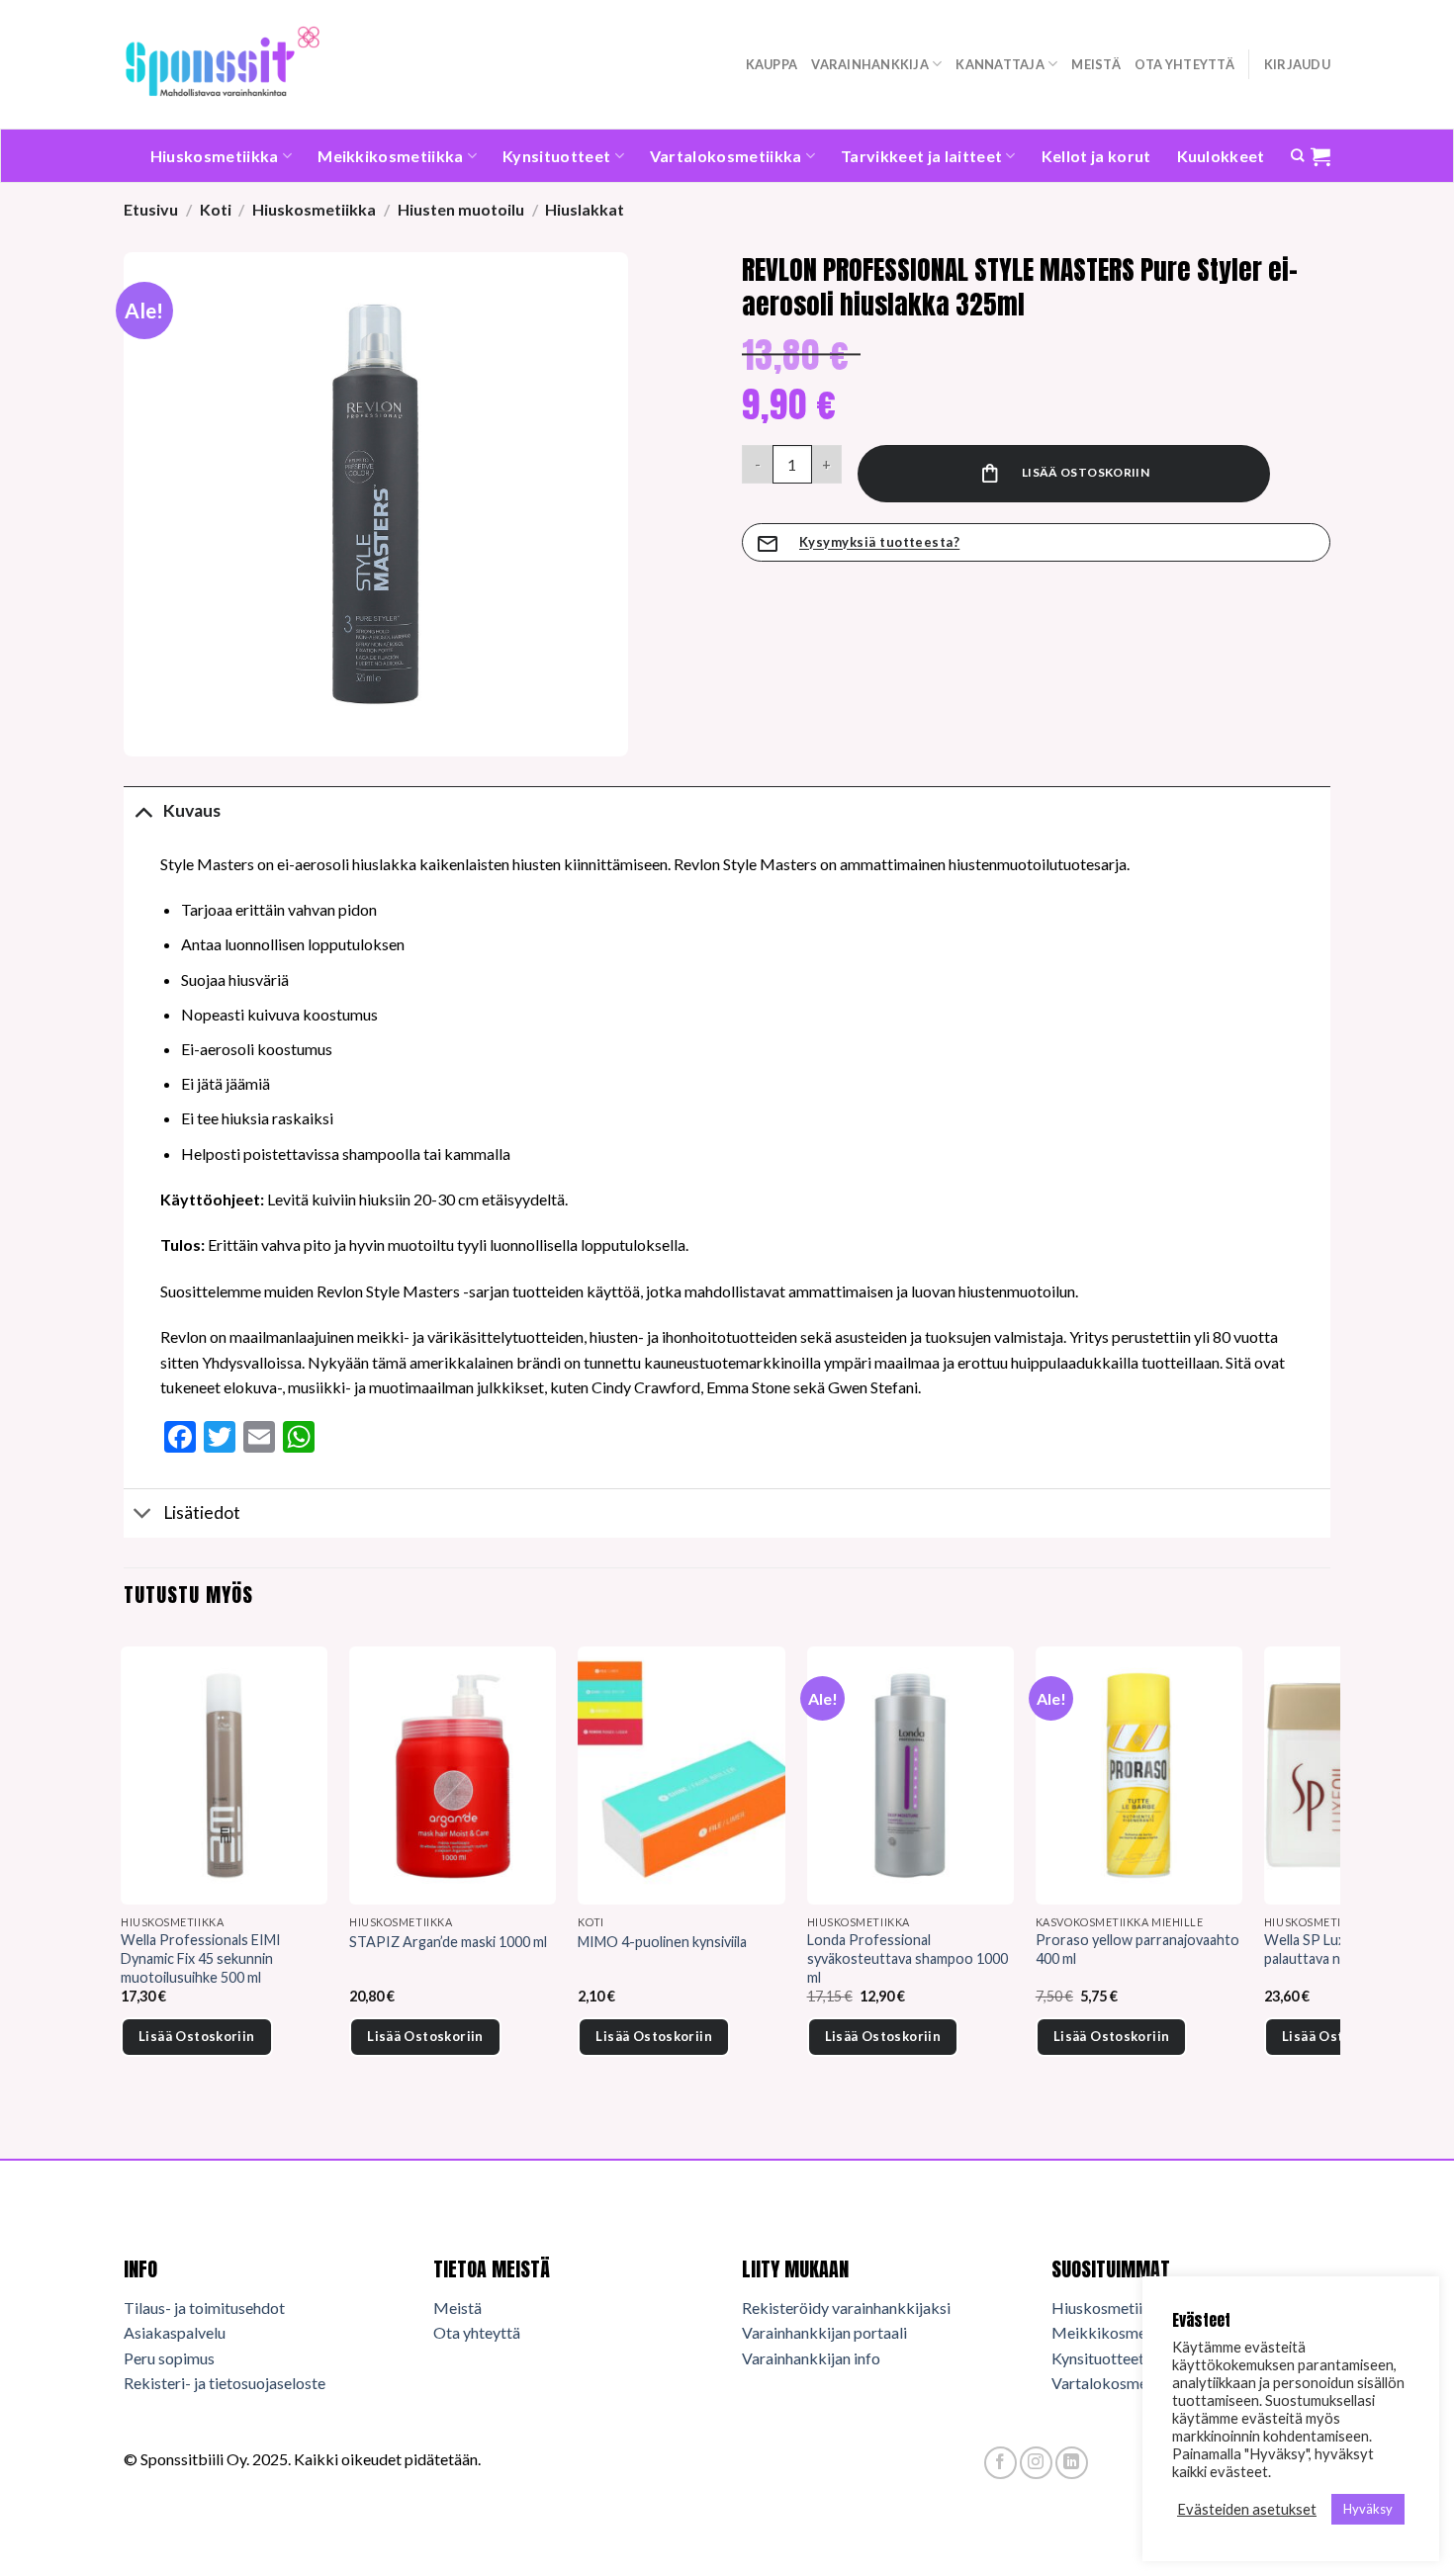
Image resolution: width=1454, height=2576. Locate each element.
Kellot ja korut (1096, 156)
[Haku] (1297, 155)
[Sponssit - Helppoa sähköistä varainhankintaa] (223, 64)
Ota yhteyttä (1184, 64)
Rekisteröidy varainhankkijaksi (846, 2308)
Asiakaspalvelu (175, 2332)
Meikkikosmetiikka (390, 156)
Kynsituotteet (556, 156)
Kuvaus (192, 810)
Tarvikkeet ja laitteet (921, 156)
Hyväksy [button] (1368, 2509)
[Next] (1329, 1878)
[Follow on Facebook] (1000, 2463)
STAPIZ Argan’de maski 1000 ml (448, 1942)
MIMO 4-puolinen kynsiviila (662, 1942)
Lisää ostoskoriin (1086, 472)
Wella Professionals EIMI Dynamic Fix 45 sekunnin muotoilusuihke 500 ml (201, 1958)
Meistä (1096, 64)
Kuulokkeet (1221, 156)
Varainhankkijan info (811, 2358)
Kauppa (772, 64)
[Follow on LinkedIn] (1072, 2463)
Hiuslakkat (585, 209)
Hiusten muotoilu (461, 209)
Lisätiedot (202, 1512)
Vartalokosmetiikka (726, 156)
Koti (216, 209)
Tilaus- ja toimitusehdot (204, 2308)
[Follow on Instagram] (1036, 2463)
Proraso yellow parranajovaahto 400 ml (1137, 1949)
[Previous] (125, 1878)
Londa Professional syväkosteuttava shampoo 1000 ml (908, 1958)
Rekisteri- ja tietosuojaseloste (225, 2383)
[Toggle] (143, 810)
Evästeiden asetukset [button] (1247, 2509)
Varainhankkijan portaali (824, 2332)
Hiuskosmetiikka (215, 156)
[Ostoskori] (1320, 156)
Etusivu (151, 209)
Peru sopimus (169, 2358)
